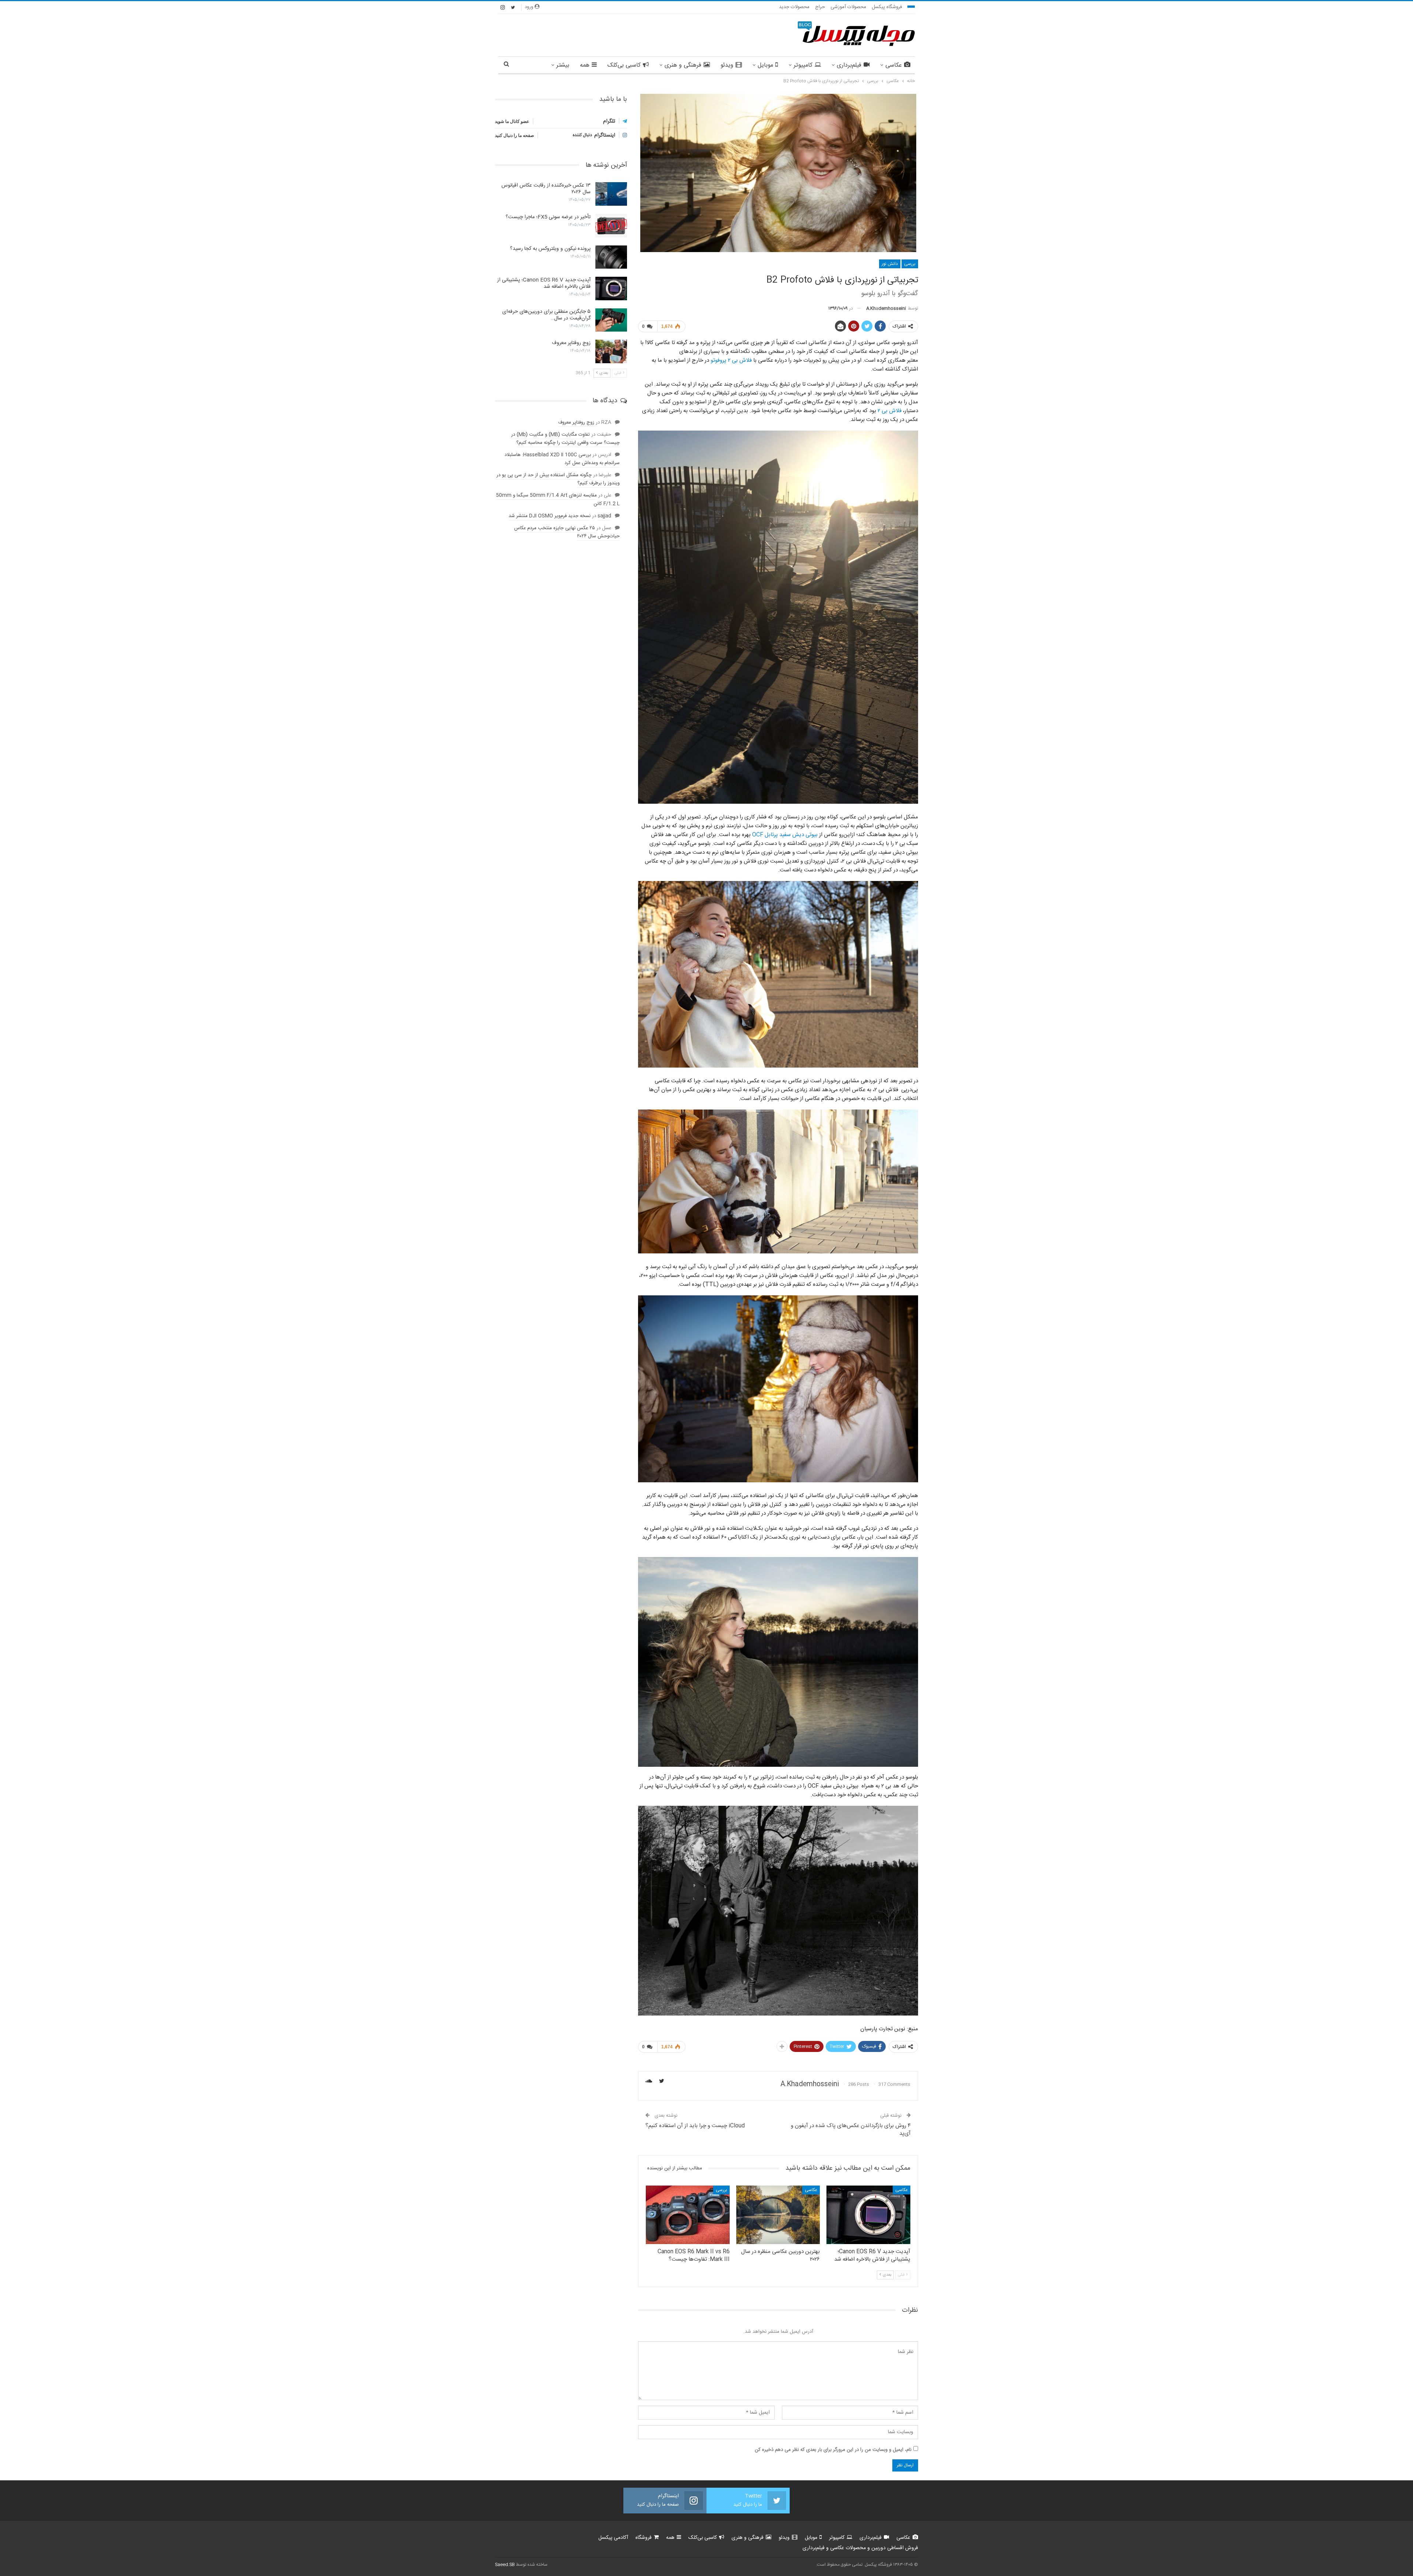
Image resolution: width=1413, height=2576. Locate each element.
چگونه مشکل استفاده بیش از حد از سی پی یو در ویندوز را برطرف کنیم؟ (558, 479)
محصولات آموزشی (848, 7)
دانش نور (890, 264)
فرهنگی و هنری (683, 65)
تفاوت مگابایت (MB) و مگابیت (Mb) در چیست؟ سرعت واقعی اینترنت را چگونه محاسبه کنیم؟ (565, 439)
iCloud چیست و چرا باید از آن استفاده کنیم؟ (695, 2126)
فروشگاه (644, 2538)
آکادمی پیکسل (613, 2538)
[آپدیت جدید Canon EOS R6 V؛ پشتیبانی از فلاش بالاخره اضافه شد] (868, 2215)
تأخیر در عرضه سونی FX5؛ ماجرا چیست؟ (548, 217)
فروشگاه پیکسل (887, 7)
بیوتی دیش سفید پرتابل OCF (785, 835)
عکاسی (894, 65)
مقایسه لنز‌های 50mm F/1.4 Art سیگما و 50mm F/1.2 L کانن (558, 499)
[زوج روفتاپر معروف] (611, 351)
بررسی (910, 264)
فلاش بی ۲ (890, 411)
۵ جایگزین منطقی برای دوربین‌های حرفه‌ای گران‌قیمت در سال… (546, 315)
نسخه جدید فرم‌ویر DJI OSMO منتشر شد (550, 516)
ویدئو (727, 65)
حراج (820, 7)
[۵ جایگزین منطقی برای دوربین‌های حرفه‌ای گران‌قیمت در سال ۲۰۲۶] (611, 320)
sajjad (604, 516)
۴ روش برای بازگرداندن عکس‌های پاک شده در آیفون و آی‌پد (851, 2130)
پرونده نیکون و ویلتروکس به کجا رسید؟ (550, 249)
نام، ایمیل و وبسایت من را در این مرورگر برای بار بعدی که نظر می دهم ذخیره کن (833, 2450)
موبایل (765, 65)
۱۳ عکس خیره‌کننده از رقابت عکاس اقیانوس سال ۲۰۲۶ (546, 189)
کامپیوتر (803, 65)
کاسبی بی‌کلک (624, 65)
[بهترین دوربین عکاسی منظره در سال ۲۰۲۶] (778, 2215)
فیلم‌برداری (849, 65)
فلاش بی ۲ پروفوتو (731, 360)
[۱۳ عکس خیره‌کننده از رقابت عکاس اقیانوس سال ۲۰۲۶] (611, 194)
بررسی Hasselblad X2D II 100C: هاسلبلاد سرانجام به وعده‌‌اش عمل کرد (562, 459)
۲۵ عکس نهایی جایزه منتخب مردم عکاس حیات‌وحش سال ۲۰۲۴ (567, 532)
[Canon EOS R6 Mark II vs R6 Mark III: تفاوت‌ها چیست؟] (688, 2215)
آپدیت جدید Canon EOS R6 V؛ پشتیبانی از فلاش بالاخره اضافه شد (544, 283)
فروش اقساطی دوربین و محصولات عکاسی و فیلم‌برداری (860, 2548)
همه (585, 65)
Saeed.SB (505, 2565)
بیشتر (563, 65)
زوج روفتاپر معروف (571, 343)
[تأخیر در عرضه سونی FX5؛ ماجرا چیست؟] (611, 226)
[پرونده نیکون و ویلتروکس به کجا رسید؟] (611, 257)
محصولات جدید (794, 7)
